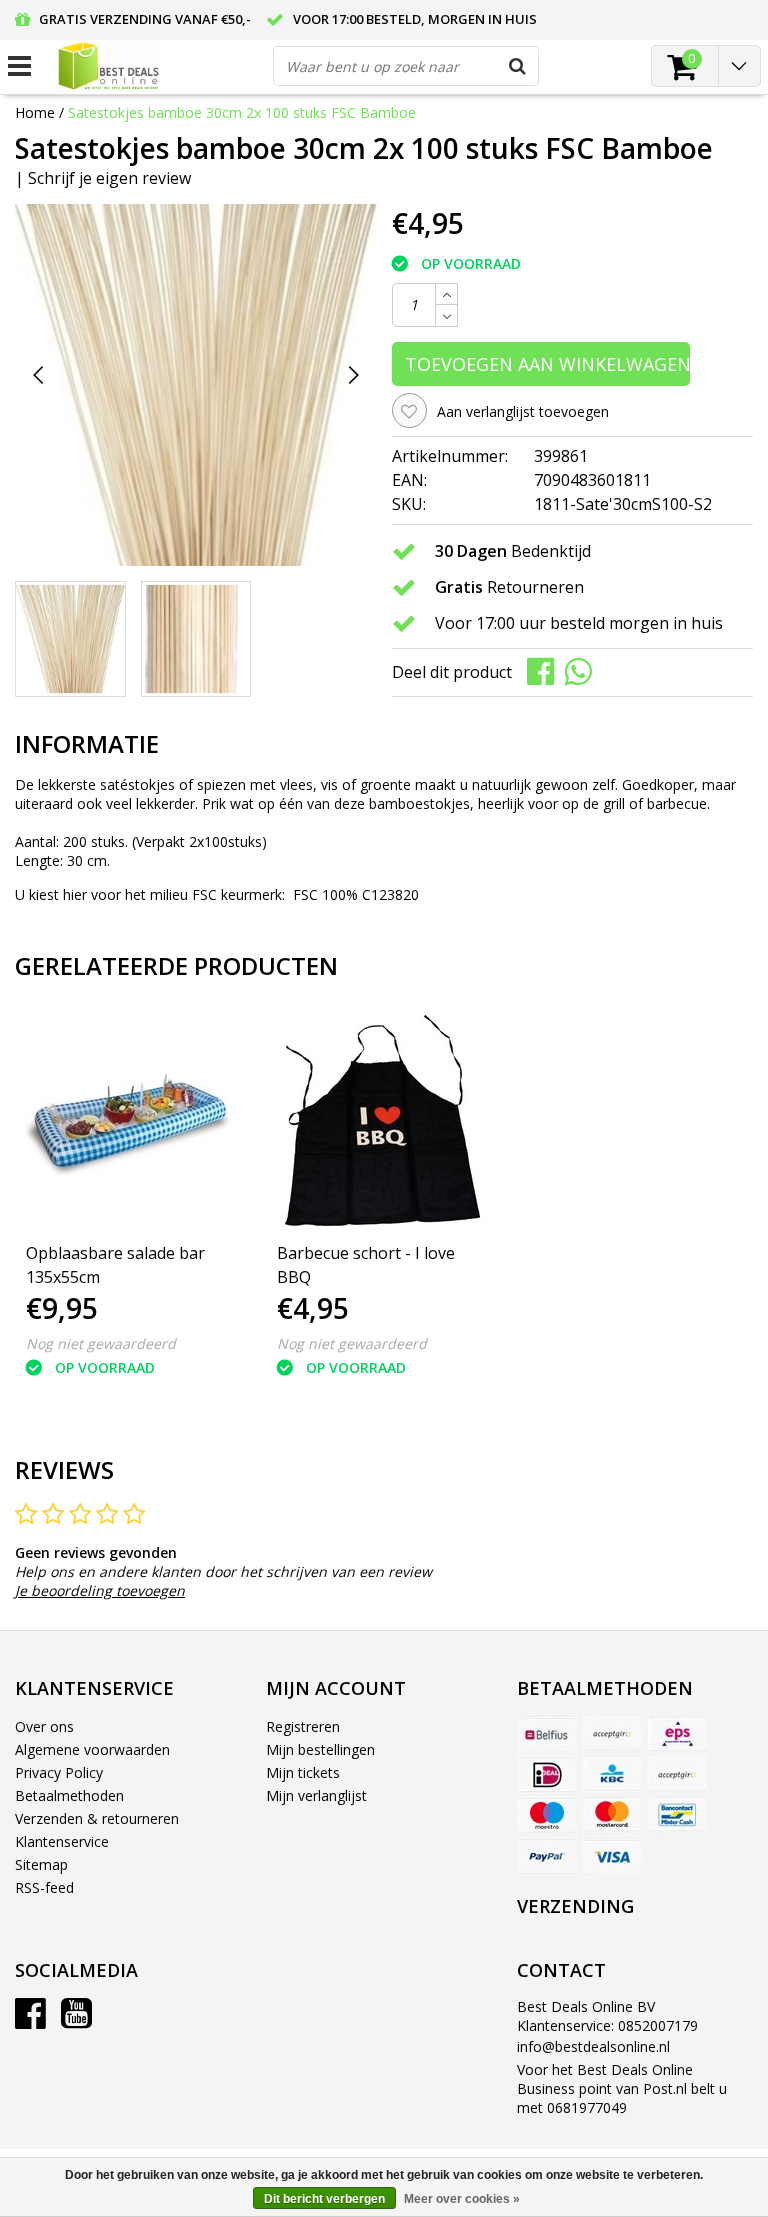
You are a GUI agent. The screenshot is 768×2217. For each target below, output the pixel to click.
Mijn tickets (303, 1772)
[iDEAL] (547, 1774)
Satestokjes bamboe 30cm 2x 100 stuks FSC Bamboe (242, 112)
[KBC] (612, 1774)
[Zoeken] (518, 66)
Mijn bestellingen (320, 1749)
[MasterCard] (612, 1815)
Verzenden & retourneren (97, 1818)
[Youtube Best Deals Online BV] (76, 2020)
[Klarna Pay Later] (677, 1774)
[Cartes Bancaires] (612, 1733)
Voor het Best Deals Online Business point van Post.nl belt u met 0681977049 (622, 2088)
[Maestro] (547, 1815)
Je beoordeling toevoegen (100, 1590)
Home (35, 112)
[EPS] (677, 1733)
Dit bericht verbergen (324, 2199)
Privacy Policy (59, 1772)
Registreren (303, 1726)
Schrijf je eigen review (109, 178)
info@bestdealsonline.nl (593, 2046)
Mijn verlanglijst (316, 1795)
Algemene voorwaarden (92, 1749)
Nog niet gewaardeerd (101, 1343)
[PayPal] (547, 1856)
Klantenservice (62, 1841)
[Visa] (612, 1856)
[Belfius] (547, 1733)
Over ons (44, 1726)
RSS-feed (44, 1887)
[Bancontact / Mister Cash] (677, 1815)
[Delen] (545, 670)
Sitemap (41, 1864)
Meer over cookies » (462, 2199)
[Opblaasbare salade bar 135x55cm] (131, 1120)
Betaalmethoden (69, 1795)
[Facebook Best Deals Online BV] (30, 2020)
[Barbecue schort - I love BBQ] (382, 1120)
